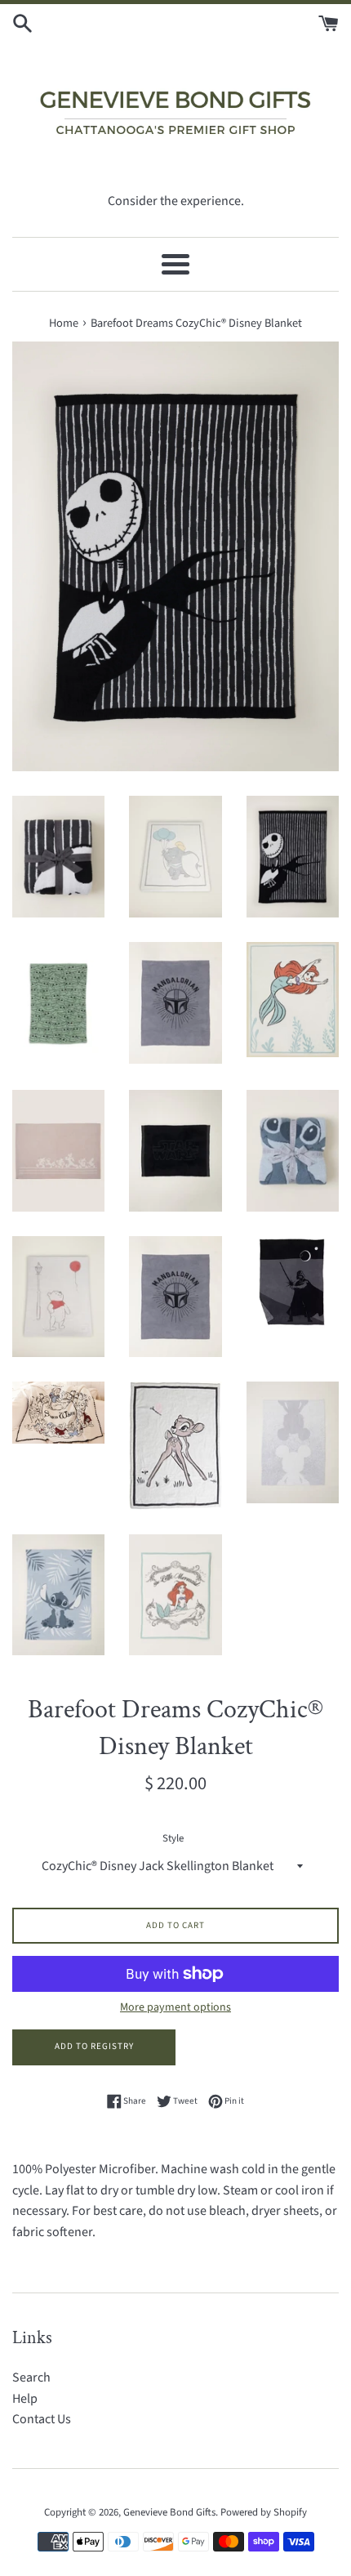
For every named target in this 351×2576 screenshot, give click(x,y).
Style (173, 1838)
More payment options (175, 2007)
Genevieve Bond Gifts (169, 2512)
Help (25, 2399)
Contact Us (42, 2419)
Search (31, 2377)
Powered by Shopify (264, 2512)
